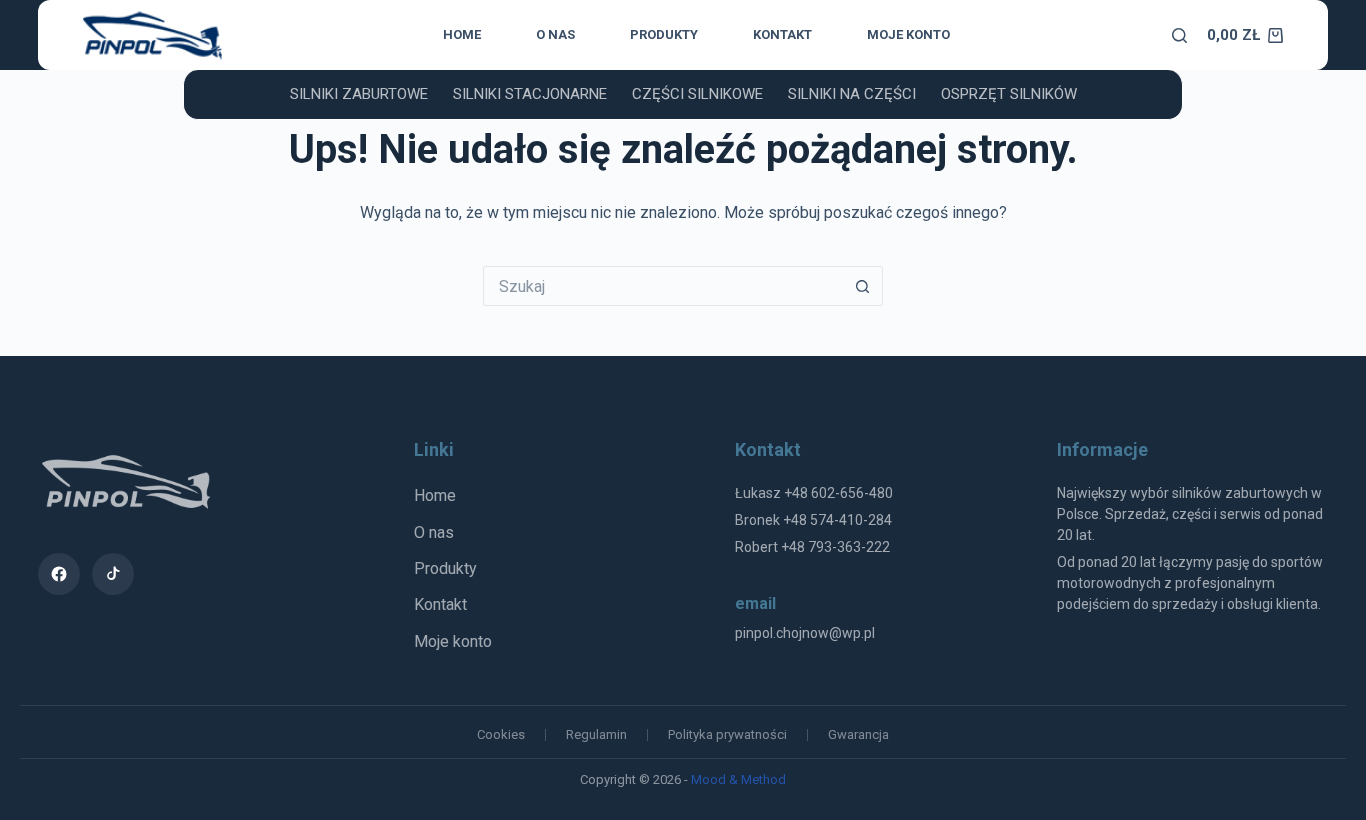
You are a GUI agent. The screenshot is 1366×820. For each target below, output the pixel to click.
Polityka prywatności (727, 734)
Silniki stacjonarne (530, 94)
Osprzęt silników (1009, 94)
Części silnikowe (697, 94)
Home (462, 34)
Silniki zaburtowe (359, 94)
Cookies (501, 734)
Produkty (664, 34)
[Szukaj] (1179, 35)
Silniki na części (852, 94)
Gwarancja (858, 734)
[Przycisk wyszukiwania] (863, 286)
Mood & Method (738, 779)
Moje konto (908, 34)
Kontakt (782, 34)
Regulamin (596, 734)
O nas (555, 34)
